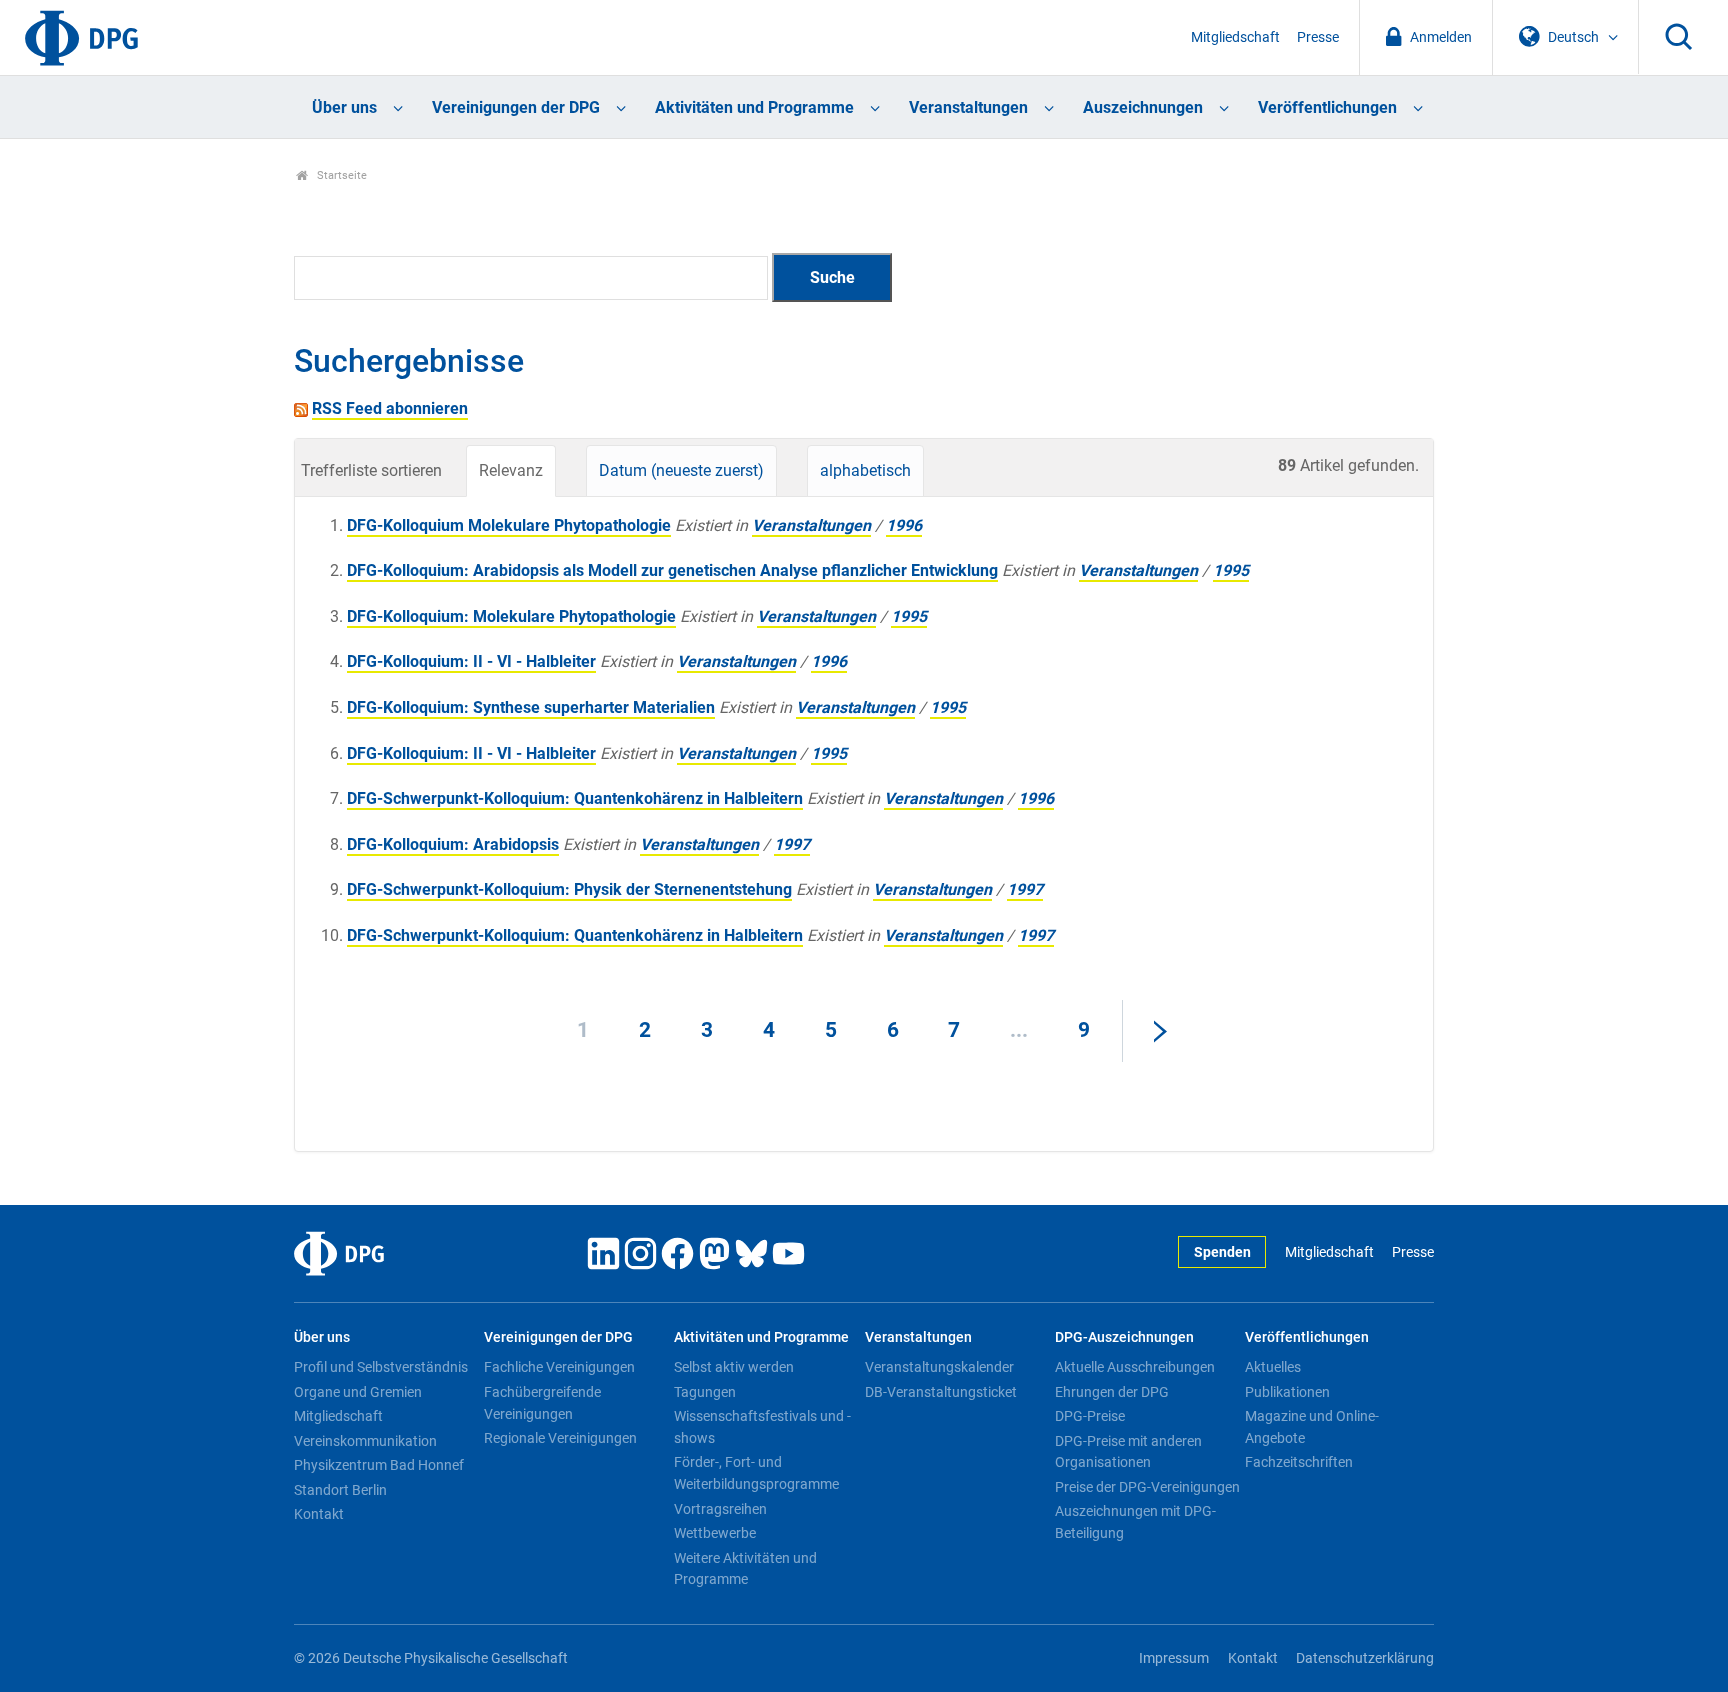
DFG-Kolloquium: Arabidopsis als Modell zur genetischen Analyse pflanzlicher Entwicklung (672, 570)
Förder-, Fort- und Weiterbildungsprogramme (756, 1473)
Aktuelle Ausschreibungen (1135, 1367)
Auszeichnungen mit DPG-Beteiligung (1135, 1522)
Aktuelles (1273, 1367)
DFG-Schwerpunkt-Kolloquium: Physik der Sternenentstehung (569, 889)
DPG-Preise (1090, 1416)
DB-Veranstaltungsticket (941, 1392)
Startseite (340, 175)
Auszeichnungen (1143, 107)
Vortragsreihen (720, 1509)
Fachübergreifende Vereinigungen (542, 1403)
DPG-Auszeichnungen (1124, 1337)
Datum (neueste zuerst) (681, 470)
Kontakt (319, 1514)
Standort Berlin (340, 1490)
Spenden (1222, 1252)
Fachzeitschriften (1299, 1462)
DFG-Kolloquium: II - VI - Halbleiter (471, 661)
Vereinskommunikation (365, 1441)
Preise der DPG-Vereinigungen (1147, 1487)
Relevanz (511, 470)
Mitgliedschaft (1235, 37)
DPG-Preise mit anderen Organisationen (1128, 1452)
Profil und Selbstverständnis (381, 1367)
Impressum (1174, 1658)
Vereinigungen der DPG (516, 107)
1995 (1231, 570)
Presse (1318, 37)
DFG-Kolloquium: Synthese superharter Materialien (531, 707)
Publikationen (1287, 1392)
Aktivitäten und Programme (754, 107)
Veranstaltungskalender (939, 1367)
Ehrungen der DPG (1112, 1392)
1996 (904, 525)
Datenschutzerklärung (1365, 1658)
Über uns (344, 107)
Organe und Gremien (358, 1392)
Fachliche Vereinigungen (559, 1367)
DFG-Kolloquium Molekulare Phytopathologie (509, 525)
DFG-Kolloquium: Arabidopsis (453, 844)
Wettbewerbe (715, 1533)
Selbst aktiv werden (734, 1367)
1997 (792, 844)
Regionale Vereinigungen (560, 1438)
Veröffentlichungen (1327, 107)
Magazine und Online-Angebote (1312, 1427)
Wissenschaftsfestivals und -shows (762, 1427)
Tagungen (705, 1392)
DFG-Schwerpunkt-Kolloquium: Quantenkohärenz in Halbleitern (575, 798)
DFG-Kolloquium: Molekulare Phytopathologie (511, 616)
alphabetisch (865, 470)
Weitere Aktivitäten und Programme (745, 1569)
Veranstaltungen (968, 107)
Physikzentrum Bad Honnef (379, 1465)
